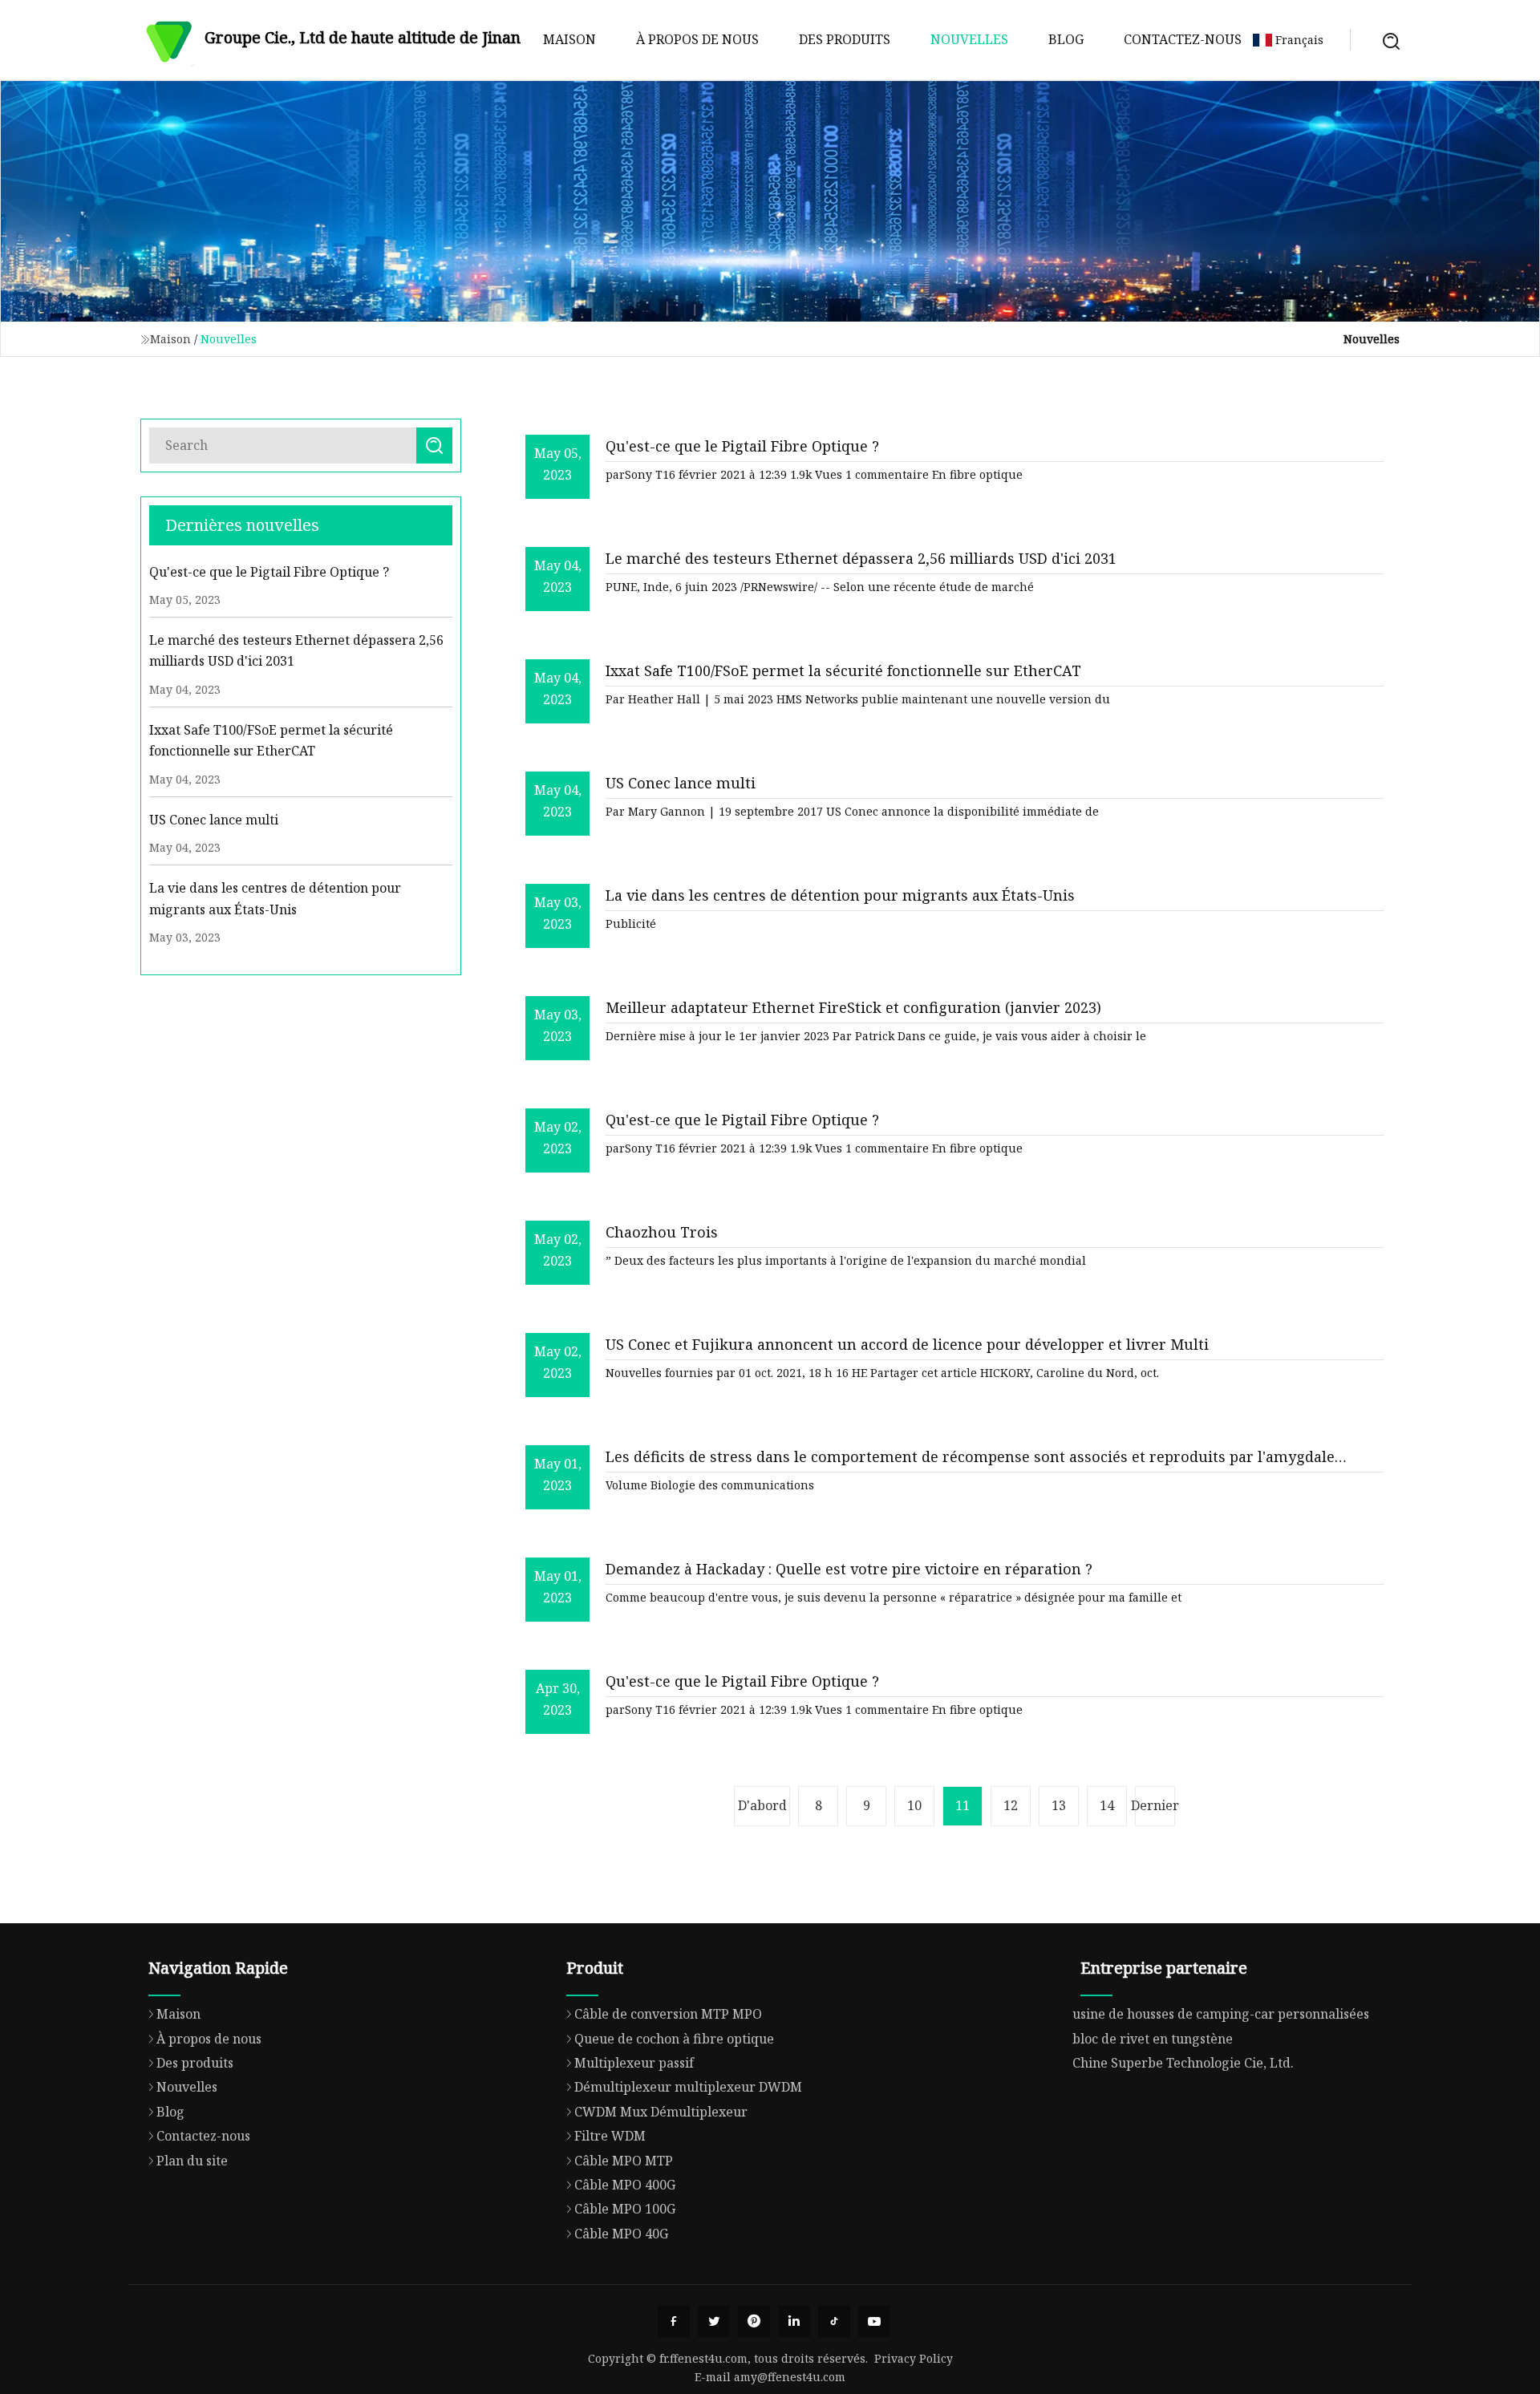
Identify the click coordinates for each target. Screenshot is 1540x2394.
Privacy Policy (914, 2358)
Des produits (845, 39)
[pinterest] (754, 2321)
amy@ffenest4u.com (790, 2377)
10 (914, 1805)
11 (962, 1805)
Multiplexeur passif (634, 2063)
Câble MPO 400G (625, 2185)
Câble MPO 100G (625, 2209)
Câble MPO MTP (624, 2161)
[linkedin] (794, 2321)
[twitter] (714, 2321)
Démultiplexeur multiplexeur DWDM (688, 2087)
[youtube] (874, 2321)
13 (1059, 1805)
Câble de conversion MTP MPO (668, 2014)
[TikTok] (834, 2321)
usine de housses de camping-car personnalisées (1221, 2014)
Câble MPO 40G (621, 2234)
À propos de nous (697, 39)
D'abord (762, 1805)
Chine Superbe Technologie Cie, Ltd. (1183, 2063)
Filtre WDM (610, 2136)
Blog (1066, 39)
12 (1011, 1805)
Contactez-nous (1183, 39)
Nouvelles (969, 39)
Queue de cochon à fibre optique (674, 2039)
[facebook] (674, 2321)
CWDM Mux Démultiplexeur (661, 2112)
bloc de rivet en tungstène (1153, 2039)
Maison (569, 39)
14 (1107, 1805)
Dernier (1155, 1805)
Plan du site (192, 2161)
